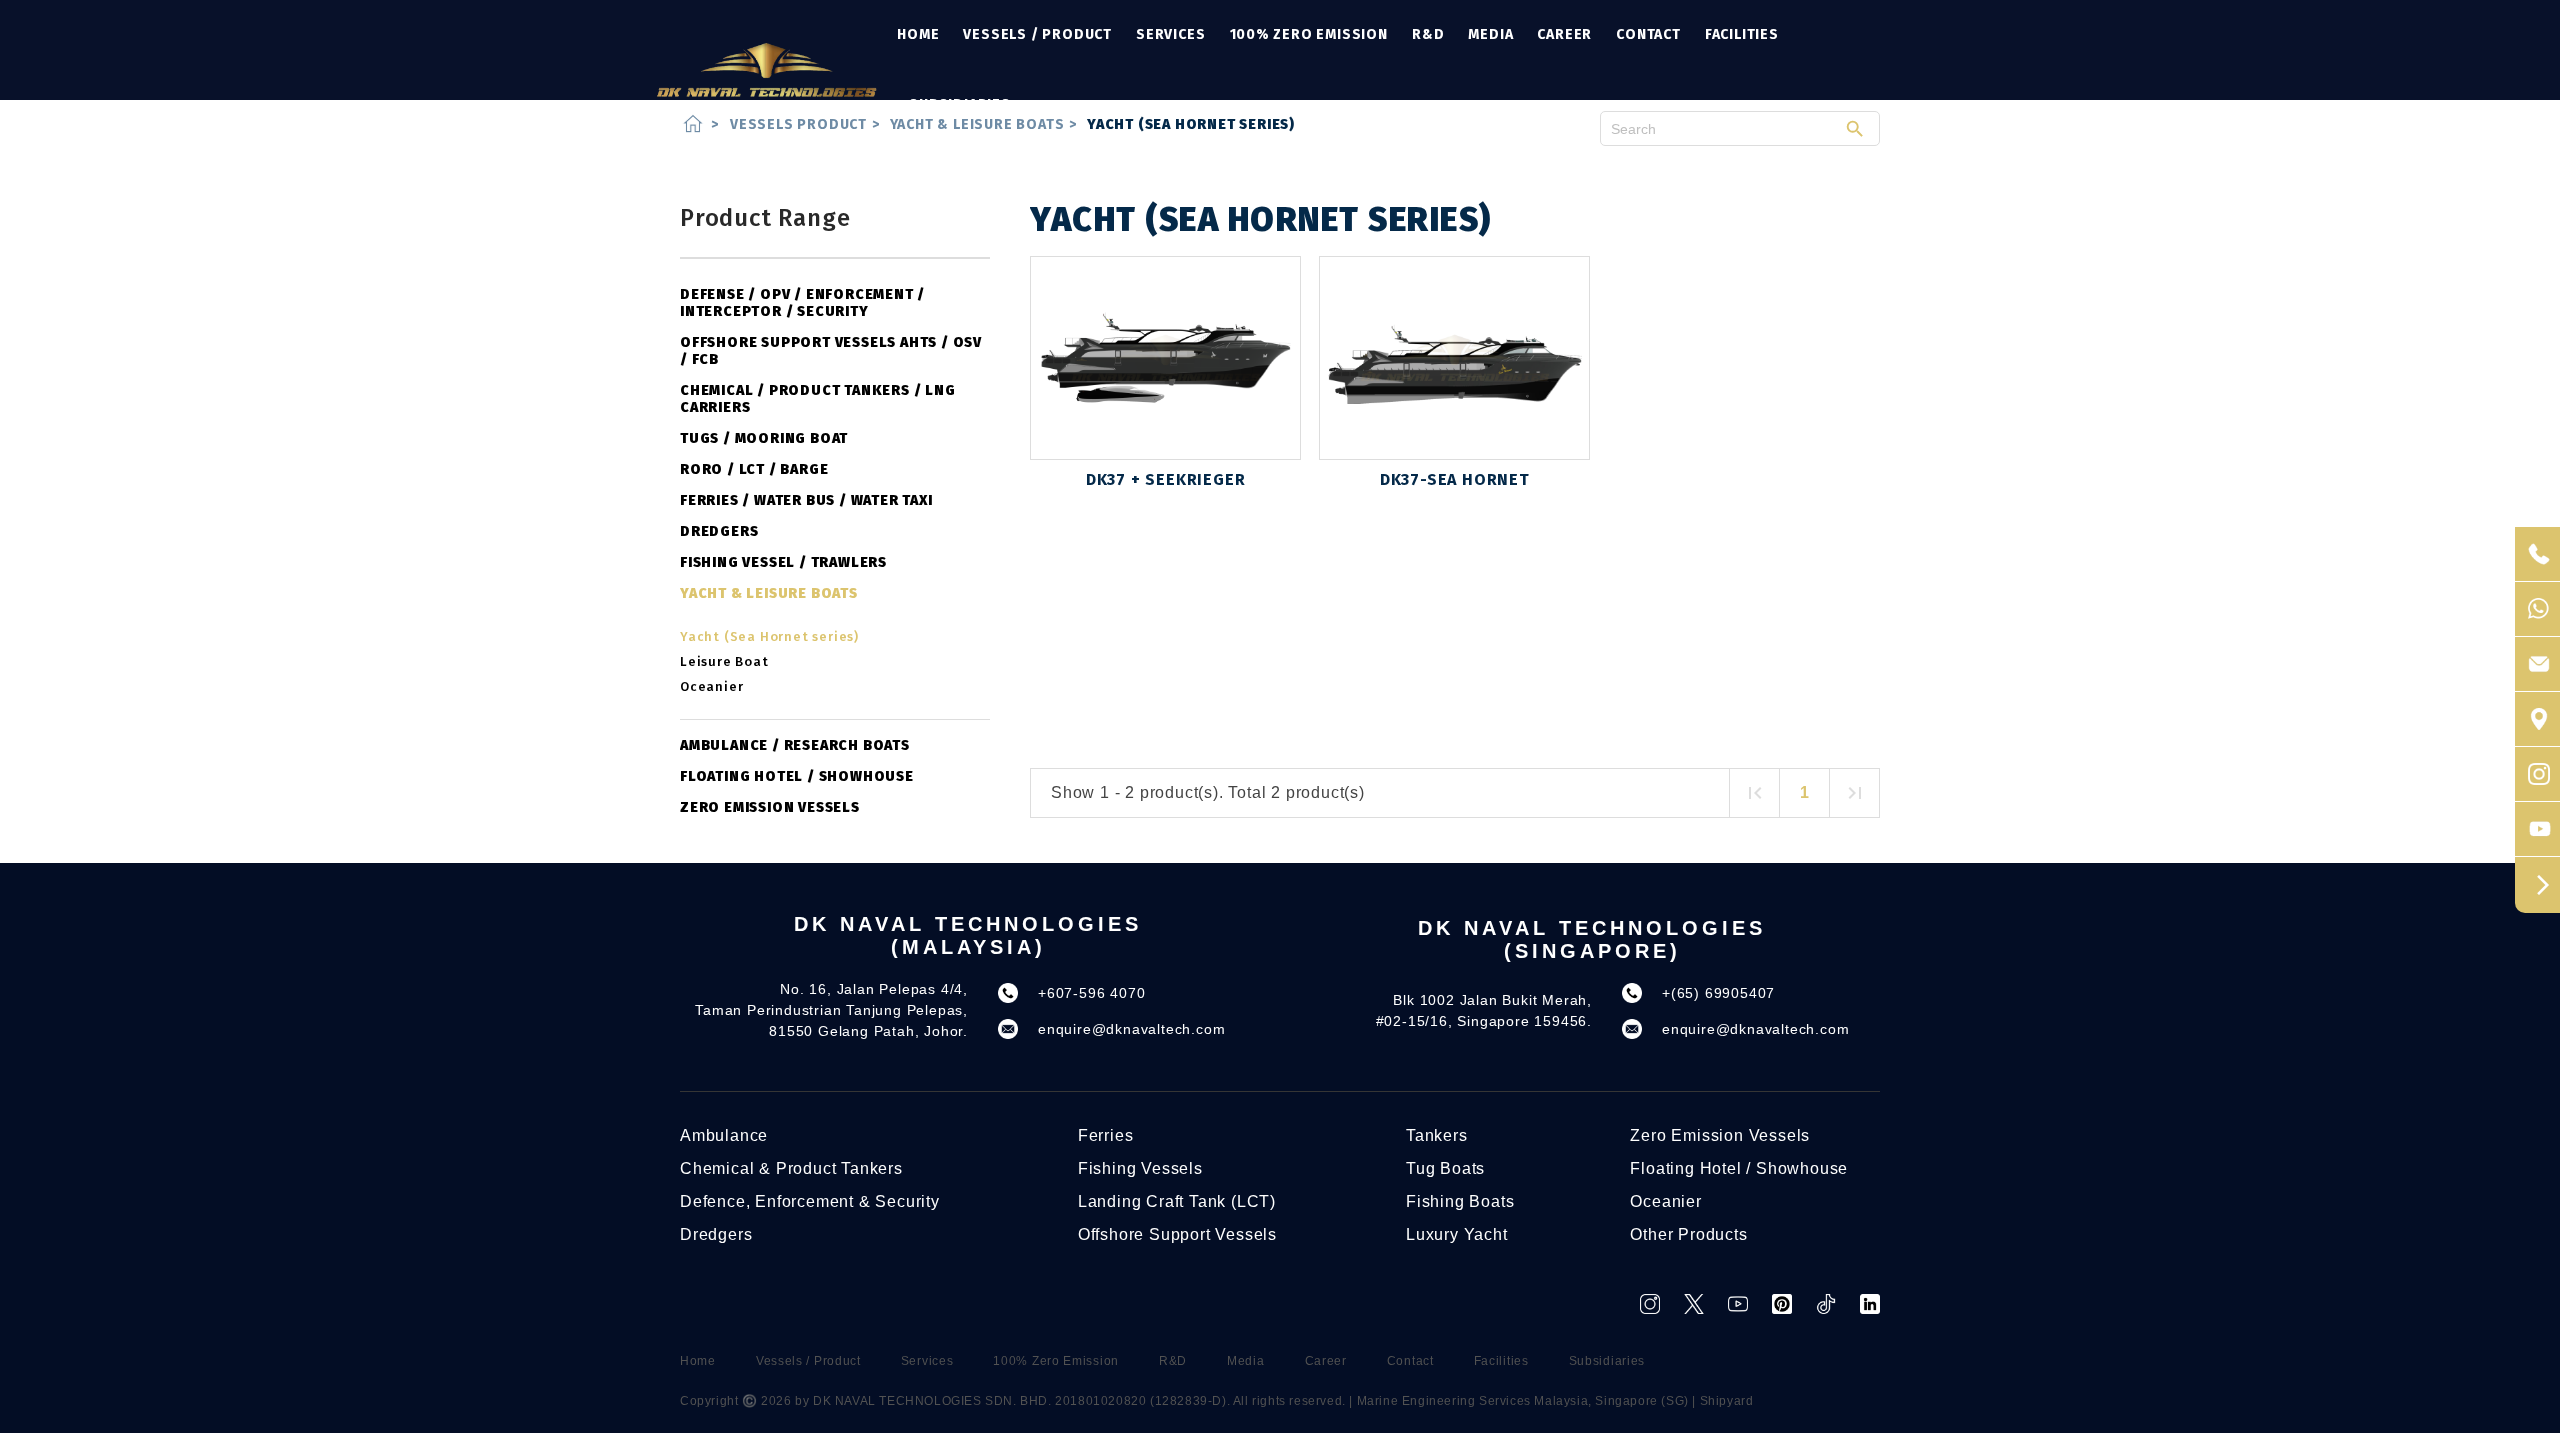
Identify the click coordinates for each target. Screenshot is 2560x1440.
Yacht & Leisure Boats (769, 593)
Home (918, 34)
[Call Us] (2537, 554)
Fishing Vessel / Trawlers (783, 562)
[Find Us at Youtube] (2537, 829)
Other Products (1688, 1234)
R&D (1428, 34)
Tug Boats (1445, 1168)
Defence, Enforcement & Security (810, 1201)
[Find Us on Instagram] (2537, 774)
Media (1490, 34)
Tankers (1437, 1135)
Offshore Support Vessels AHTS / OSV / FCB (831, 351)
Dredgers (719, 531)
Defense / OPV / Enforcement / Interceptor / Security (802, 303)
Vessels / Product (1037, 34)
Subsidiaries (960, 104)
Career (1564, 34)
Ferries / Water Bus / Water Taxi (806, 500)
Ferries (1106, 1135)
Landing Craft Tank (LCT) (1177, 1201)
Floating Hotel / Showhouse (797, 776)
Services (1170, 34)
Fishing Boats (1460, 1201)
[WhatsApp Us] (2537, 609)
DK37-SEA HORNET (1455, 479)
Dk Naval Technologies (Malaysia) (968, 935)
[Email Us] (2537, 664)
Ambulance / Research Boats (795, 745)
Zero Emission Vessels (770, 807)
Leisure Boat (724, 661)
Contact (1648, 34)
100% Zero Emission (1309, 34)
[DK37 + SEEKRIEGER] (1165, 358)
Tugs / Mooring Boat (764, 438)
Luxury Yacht (1457, 1234)
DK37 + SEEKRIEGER (1166, 479)
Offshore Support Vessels (1177, 1234)
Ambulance (724, 1135)
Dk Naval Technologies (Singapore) (1592, 939)
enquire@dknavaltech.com (1131, 1029)
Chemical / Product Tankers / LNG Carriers (818, 399)
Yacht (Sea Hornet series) (769, 636)
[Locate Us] (2537, 719)
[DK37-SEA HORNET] (1454, 358)
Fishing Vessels (1140, 1168)
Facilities (1742, 34)
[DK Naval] (766, 70)
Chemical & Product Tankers (791, 1168)
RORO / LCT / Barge (754, 469)
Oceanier (711, 686)
